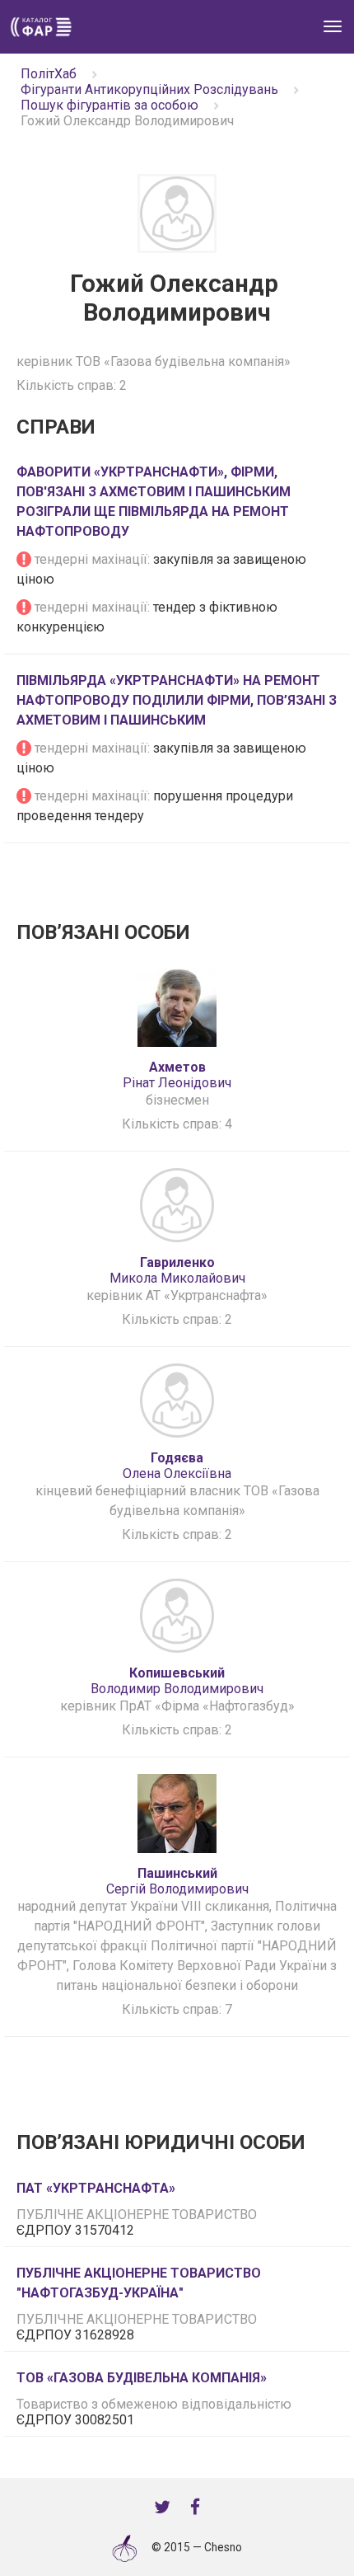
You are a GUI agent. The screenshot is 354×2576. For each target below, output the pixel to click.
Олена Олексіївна (177, 1466)
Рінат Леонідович (177, 1075)
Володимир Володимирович (177, 1681)
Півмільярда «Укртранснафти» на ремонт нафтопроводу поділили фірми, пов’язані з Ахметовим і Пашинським (177, 700)
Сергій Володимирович (177, 1881)
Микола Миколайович (177, 1270)
